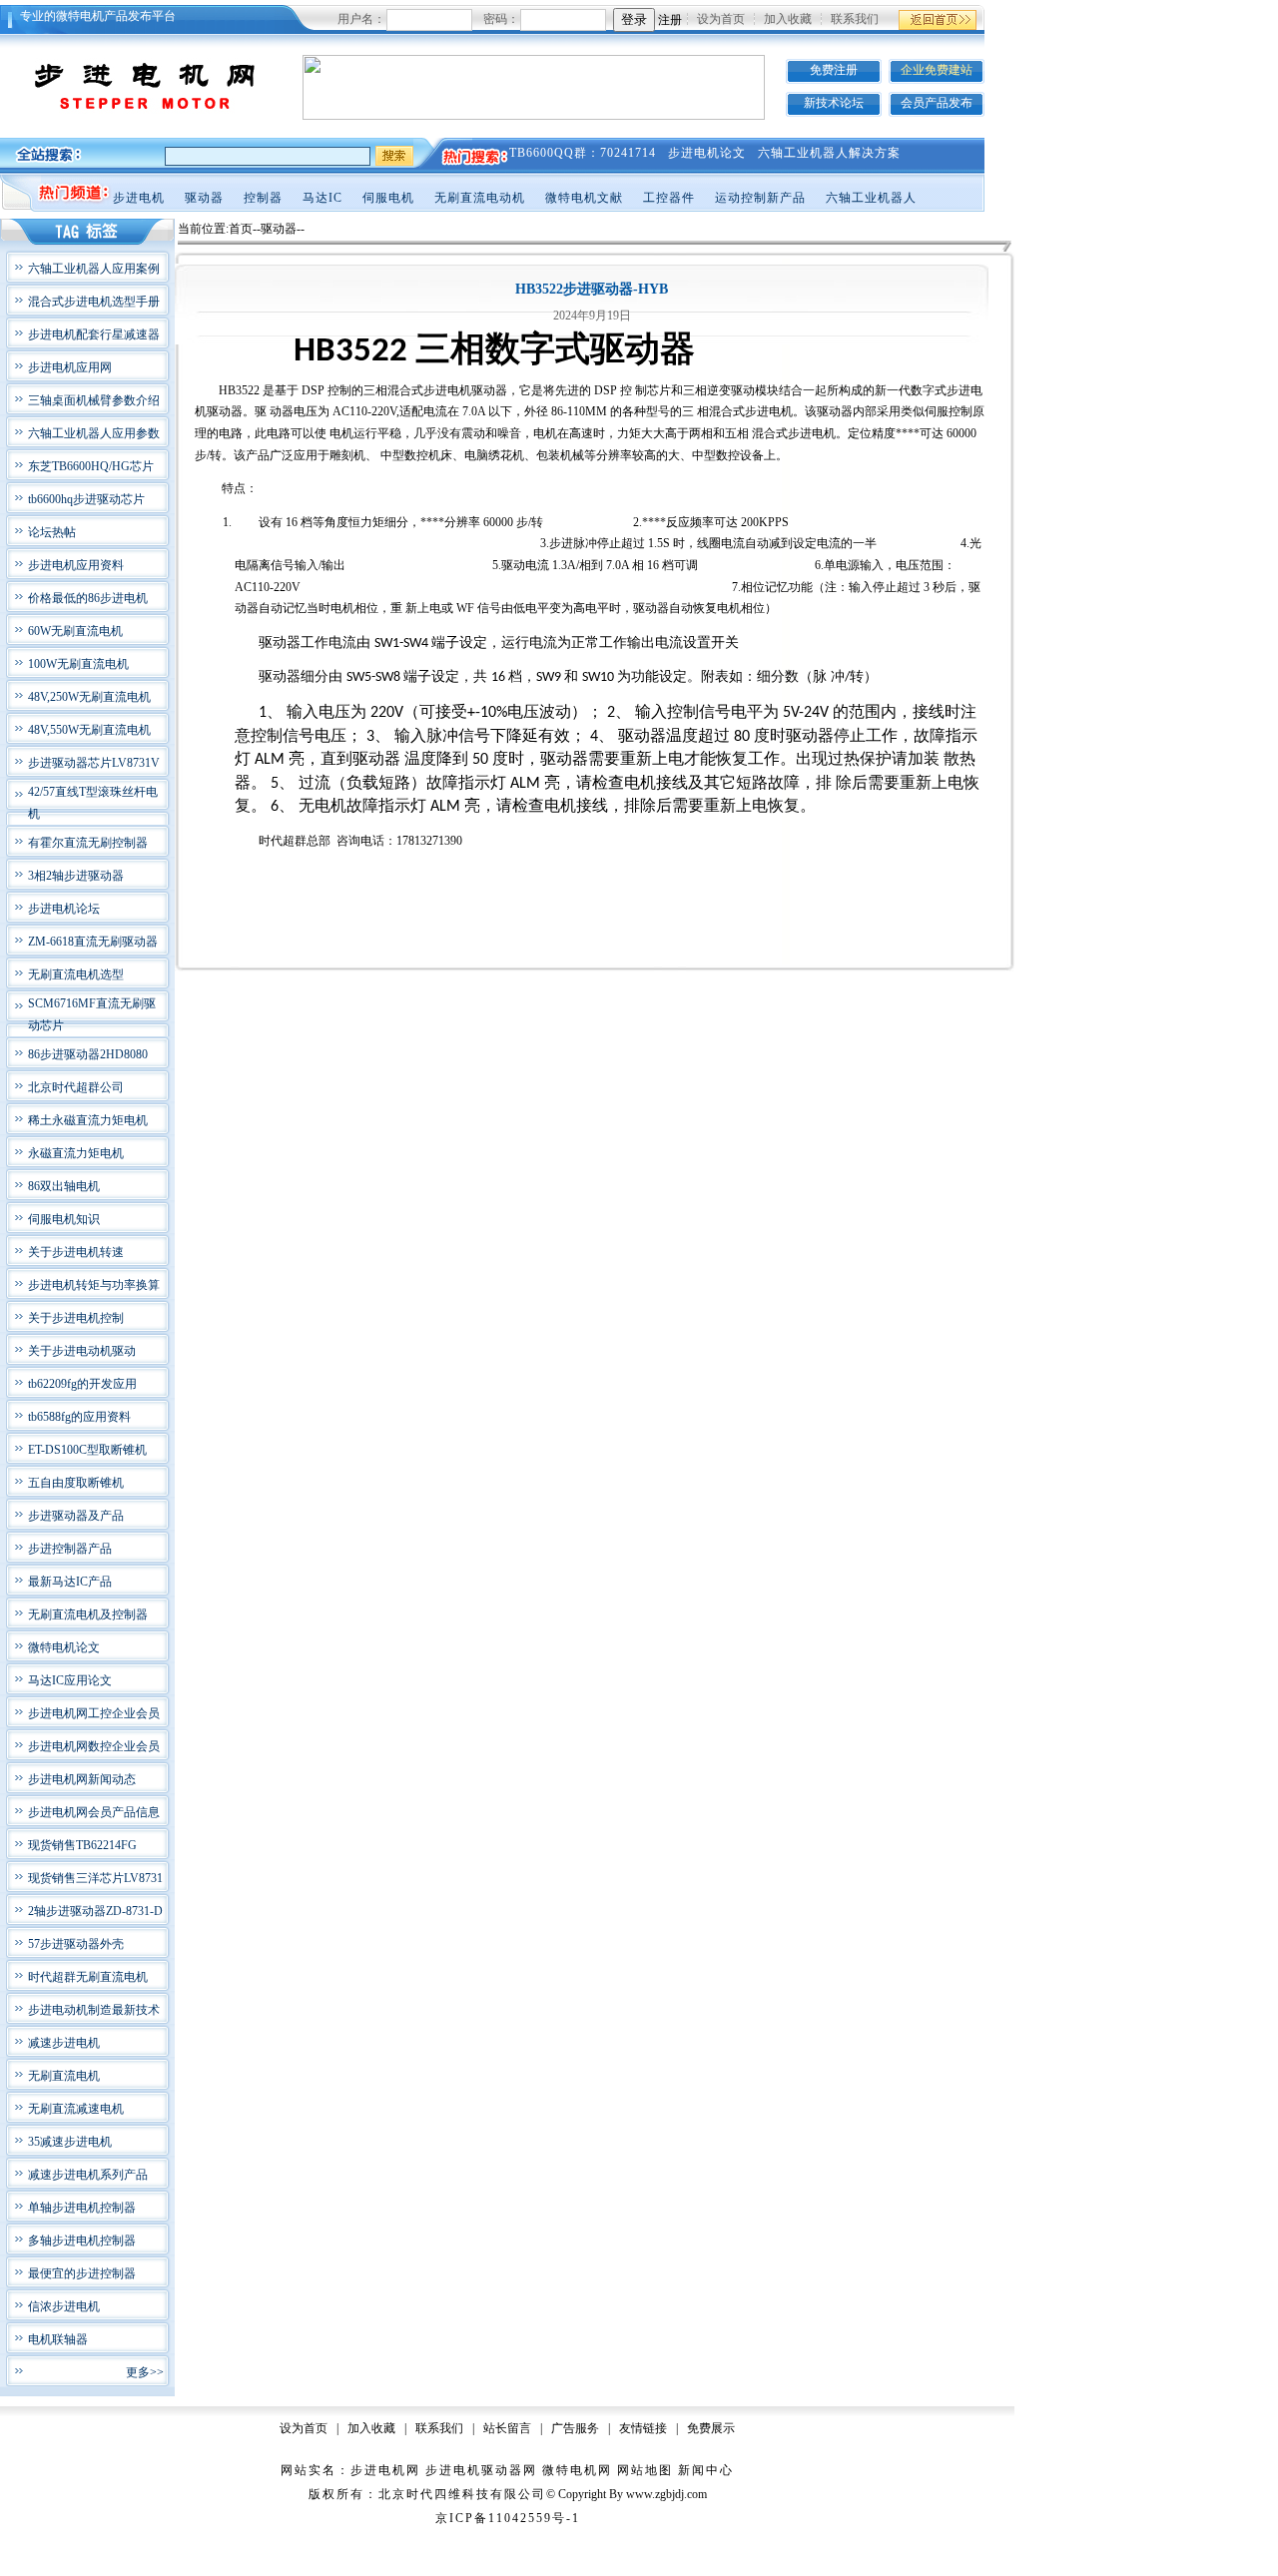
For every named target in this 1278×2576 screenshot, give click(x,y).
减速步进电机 (64, 2043)
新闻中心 (706, 2470)
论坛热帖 (52, 532)
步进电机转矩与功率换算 (94, 1285)
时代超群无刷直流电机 (88, 1977)
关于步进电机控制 (76, 1318)
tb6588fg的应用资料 (79, 1417)
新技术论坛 (834, 103)
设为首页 (721, 19)
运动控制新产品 (760, 198)
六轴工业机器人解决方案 (829, 153)
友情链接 (643, 2428)
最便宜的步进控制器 (82, 2273)
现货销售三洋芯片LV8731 (95, 1878)
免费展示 (711, 2428)
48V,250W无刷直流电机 (89, 697)
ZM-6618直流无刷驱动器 (93, 942)
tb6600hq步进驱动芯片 (86, 499)
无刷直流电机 (64, 2076)
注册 (670, 20)
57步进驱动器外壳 (76, 1944)
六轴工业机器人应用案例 (94, 269)
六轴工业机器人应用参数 (94, 433)
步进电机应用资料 (76, 565)
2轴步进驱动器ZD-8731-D (95, 1911)
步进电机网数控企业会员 (94, 1746)
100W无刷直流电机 (78, 664)
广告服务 (575, 2428)
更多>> (145, 2372)
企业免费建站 (937, 70)
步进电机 (139, 198)
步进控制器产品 (70, 1549)
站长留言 (507, 2428)
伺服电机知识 (64, 1219)
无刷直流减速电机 (76, 2109)
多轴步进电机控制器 (82, 2241)
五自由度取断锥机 (76, 1483)
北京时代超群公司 (76, 1087)
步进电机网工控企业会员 (94, 1713)
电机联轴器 (58, 2339)
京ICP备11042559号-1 (508, 2518)
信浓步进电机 (64, 2306)
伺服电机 (388, 198)
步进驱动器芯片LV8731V (94, 763)
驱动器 (204, 198)
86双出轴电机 (64, 1186)
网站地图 (645, 2470)
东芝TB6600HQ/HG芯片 (91, 466)
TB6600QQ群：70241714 (583, 153)
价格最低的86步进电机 (88, 598)
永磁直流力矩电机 (76, 1153)
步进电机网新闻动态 (82, 1779)
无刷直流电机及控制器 (88, 1614)
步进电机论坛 (64, 909)
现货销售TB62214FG (82, 1845)
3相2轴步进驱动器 (76, 876)
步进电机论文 (707, 153)
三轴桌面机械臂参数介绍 (94, 400)
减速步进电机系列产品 (88, 2175)
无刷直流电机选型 (76, 974)
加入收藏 (788, 19)
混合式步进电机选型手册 (94, 302)
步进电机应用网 (70, 367)
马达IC (322, 198)
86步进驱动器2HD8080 (88, 1054)
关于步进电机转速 (76, 1252)
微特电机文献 (584, 198)
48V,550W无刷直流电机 (89, 730)
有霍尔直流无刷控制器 (88, 843)
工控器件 (669, 198)
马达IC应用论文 (70, 1680)
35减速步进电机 (70, 2142)
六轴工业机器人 (871, 198)
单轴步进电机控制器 (82, 2208)
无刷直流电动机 (480, 198)
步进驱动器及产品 (76, 1516)
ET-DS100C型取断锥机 (87, 1450)
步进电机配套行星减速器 (94, 334)
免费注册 (834, 70)
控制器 (263, 198)
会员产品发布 (937, 103)
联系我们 (855, 19)
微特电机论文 (64, 1647)
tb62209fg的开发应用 (82, 1384)
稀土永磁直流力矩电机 (88, 1120)
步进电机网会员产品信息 (94, 1812)
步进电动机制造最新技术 (94, 2010)
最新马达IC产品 (70, 1582)
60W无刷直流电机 (75, 631)
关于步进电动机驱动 (82, 1351)
